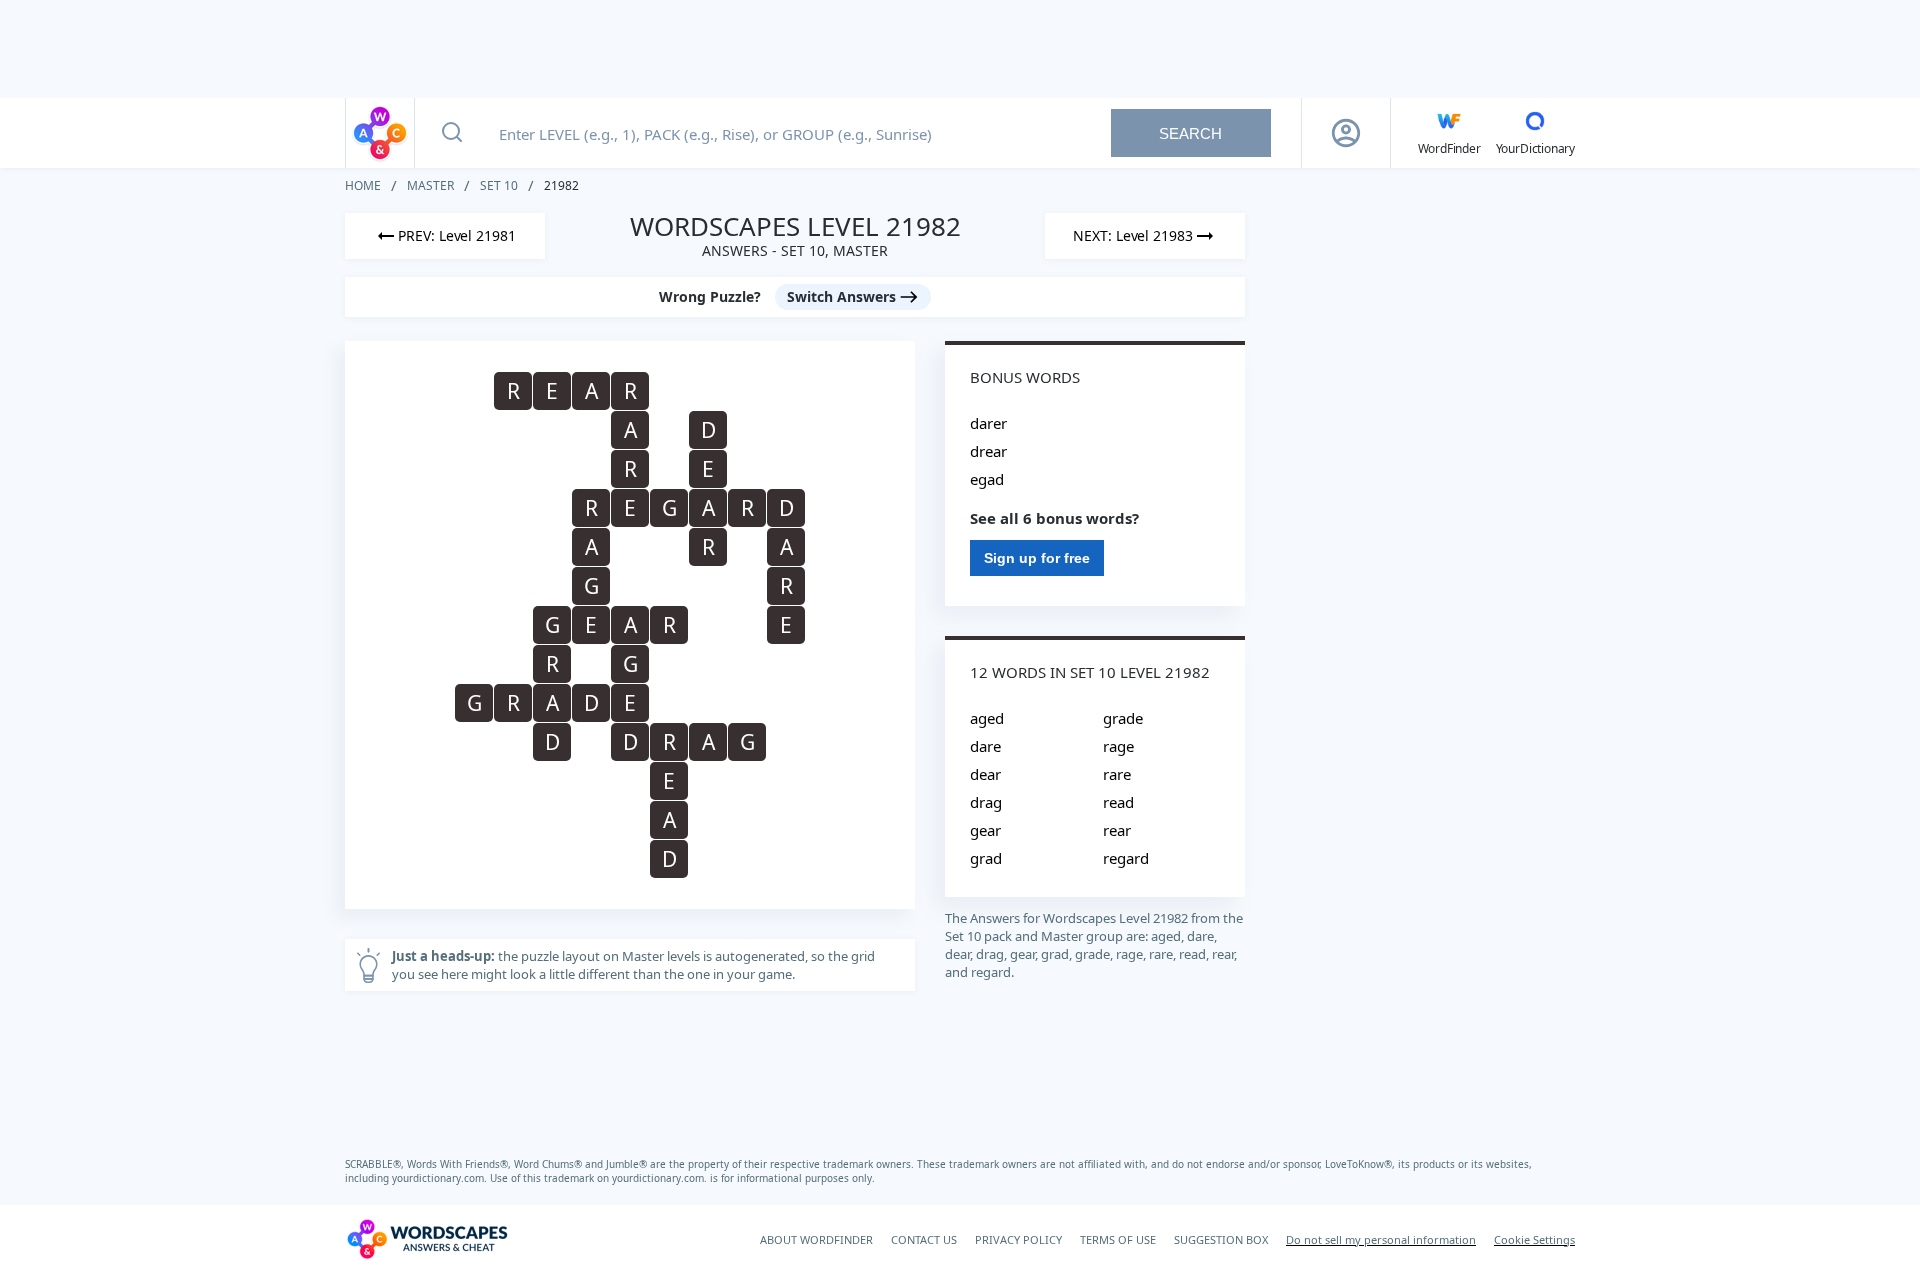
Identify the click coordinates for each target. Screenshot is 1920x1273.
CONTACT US (924, 1239)
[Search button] (452, 133)
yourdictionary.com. (441, 1178)
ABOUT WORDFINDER (816, 1239)
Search (1190, 133)
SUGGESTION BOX (1221, 1239)
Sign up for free (1037, 558)
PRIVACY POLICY (1018, 1239)
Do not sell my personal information (1381, 1239)
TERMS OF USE (1118, 1239)
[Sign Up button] (1346, 133)
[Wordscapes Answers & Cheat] (380, 133)
